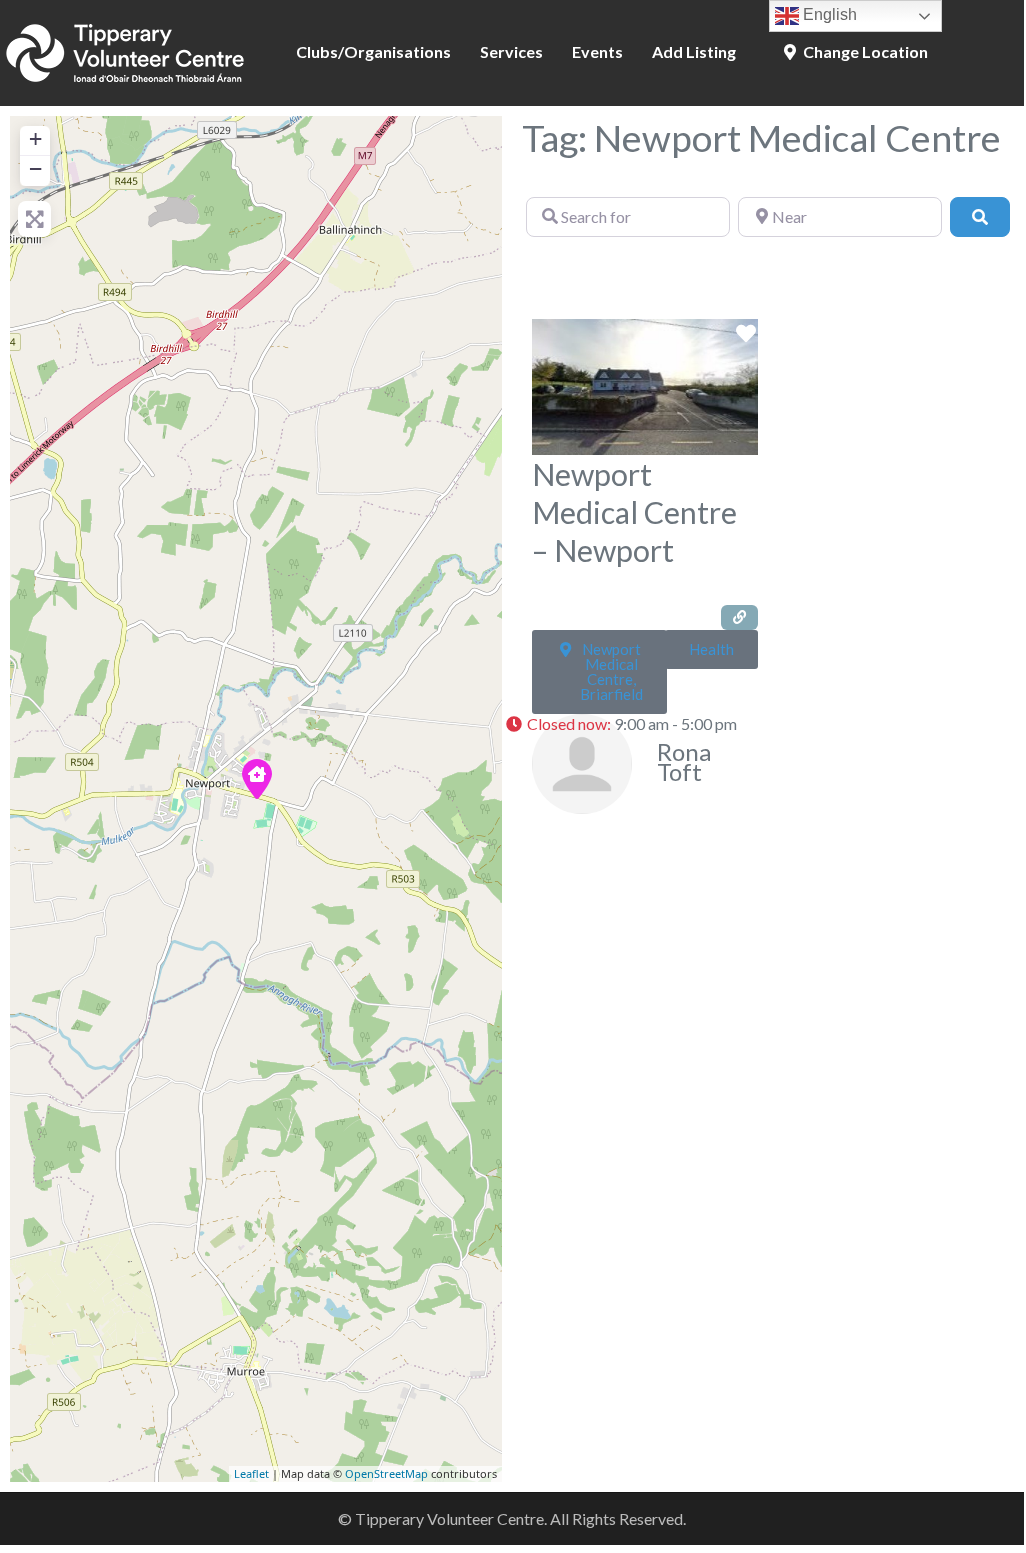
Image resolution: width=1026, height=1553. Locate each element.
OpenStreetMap (386, 1473)
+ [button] (35, 138)
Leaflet (251, 1473)
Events (597, 51)
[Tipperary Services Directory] (125, 50)
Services (511, 51)
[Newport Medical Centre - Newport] (257, 779)
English (828, 14)
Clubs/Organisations (373, 51)
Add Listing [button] (694, 51)
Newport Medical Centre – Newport (634, 512)
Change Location (864, 51)
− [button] (35, 168)
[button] (627, 725)
